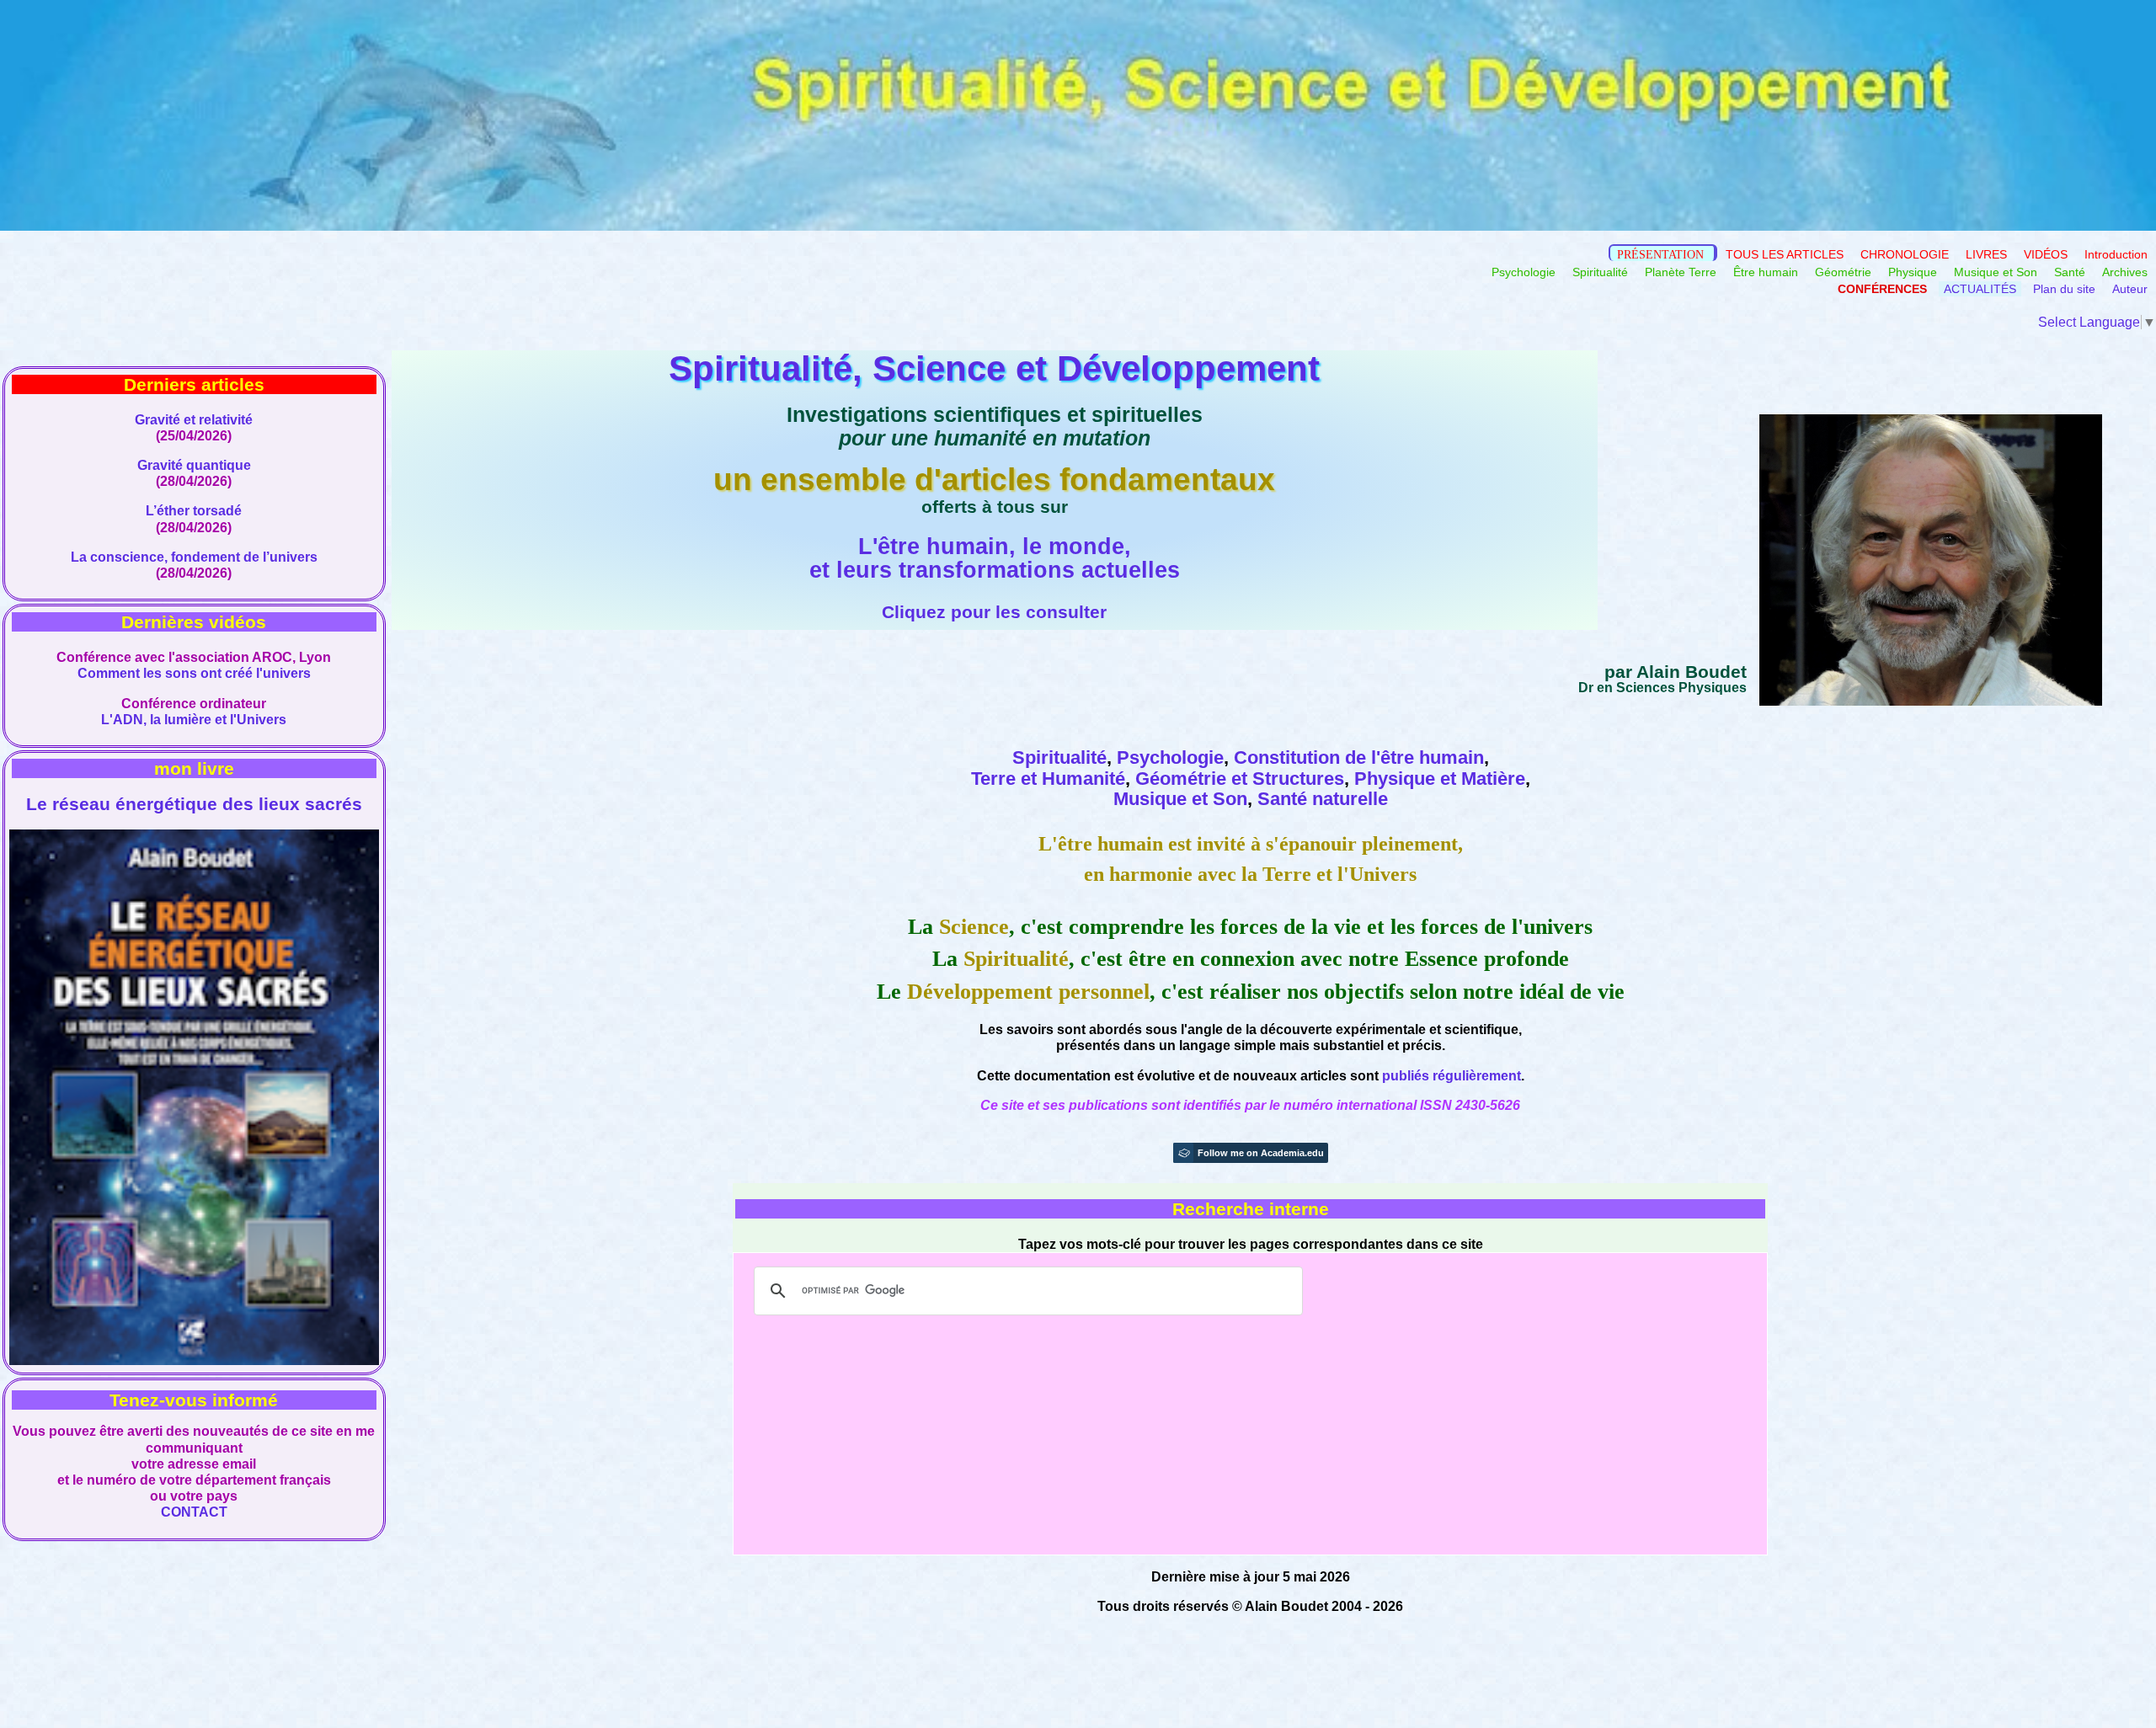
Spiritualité (1600, 272)
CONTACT (194, 1512)
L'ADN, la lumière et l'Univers (194, 720)
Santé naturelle (1323, 799)
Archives (2125, 272)
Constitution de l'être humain (1359, 757)
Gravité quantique (194, 465)
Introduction (2116, 254)
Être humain (1766, 272)
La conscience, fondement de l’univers (194, 557)
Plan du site (2064, 289)
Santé (2070, 272)
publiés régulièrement (1452, 1076)
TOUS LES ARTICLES (1786, 254)
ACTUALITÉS (1980, 289)
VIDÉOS (2046, 254)
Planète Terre (1682, 272)
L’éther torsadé (194, 511)
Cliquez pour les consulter (994, 612)
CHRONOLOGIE (1905, 254)
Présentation (1660, 254)
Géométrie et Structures (1240, 779)
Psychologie (1524, 272)
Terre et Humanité (1048, 779)
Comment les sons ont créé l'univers (194, 673)
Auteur (2130, 289)
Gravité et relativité (194, 420)
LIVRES (1986, 254)
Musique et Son (1996, 272)
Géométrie (1843, 272)
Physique (1913, 272)
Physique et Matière (1440, 779)
